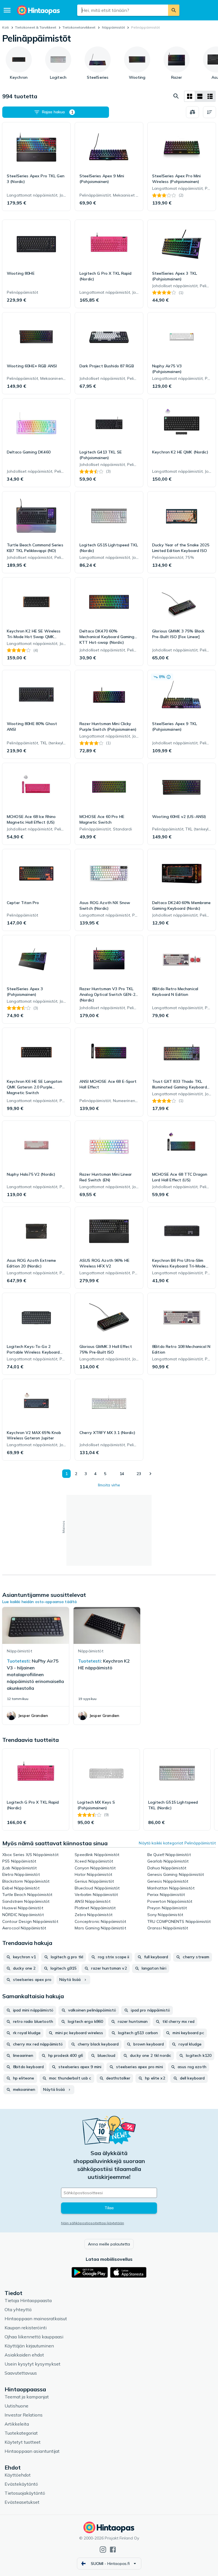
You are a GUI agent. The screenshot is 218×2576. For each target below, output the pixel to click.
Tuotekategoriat (21, 2433)
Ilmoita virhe (109, 1485)
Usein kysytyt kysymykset (33, 2364)
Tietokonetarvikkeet (79, 27)
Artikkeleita (17, 2424)
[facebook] (113, 2550)
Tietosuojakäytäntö (25, 2493)
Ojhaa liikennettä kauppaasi (34, 2337)
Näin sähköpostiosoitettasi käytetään (93, 2223)
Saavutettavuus (21, 2373)
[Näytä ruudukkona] (190, 96)
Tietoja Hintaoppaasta (28, 2300)
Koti (6, 27)
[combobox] (123, 10)
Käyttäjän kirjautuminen (29, 2346)
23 (139, 1474)
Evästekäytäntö (21, 2484)
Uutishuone (16, 2406)
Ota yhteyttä (18, 2309)
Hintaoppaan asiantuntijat (32, 2451)
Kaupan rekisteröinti (26, 2328)
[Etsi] (174, 10)
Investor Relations (24, 2415)
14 (122, 1474)
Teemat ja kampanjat (27, 2397)
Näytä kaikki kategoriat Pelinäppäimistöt (177, 1843)
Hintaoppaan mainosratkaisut (36, 2319)
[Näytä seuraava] (150, 1474)
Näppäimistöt (113, 27)
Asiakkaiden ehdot (24, 2355)
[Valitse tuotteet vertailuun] (192, 112)
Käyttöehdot (18, 2475)
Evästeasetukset (22, 2502)
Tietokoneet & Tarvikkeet (36, 27)
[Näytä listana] (200, 96)
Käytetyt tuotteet (23, 2442)
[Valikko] (7, 10)
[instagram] (103, 2550)
